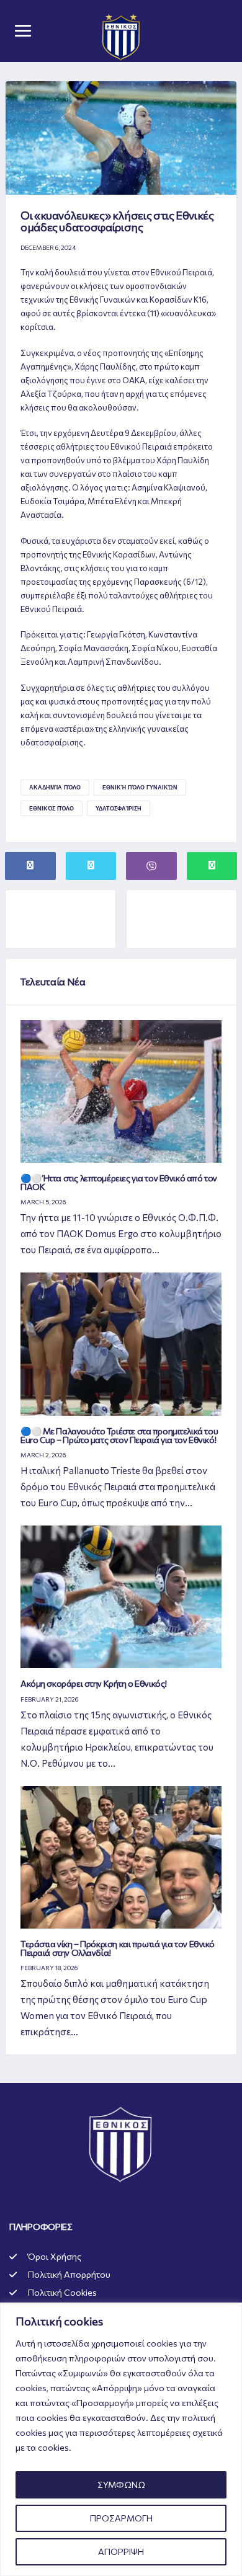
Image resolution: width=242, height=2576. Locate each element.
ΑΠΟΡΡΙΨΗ (121, 2552)
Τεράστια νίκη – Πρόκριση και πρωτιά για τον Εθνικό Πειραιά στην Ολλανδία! (118, 1948)
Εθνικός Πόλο (52, 808)
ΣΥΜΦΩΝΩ (121, 2485)
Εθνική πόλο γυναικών (140, 787)
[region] (121, 2439)
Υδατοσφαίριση (119, 808)
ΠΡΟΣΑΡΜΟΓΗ (121, 2518)
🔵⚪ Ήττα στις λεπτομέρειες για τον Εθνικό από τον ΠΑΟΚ (119, 1182)
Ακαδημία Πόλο (55, 787)
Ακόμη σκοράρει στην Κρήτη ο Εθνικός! (94, 1683)
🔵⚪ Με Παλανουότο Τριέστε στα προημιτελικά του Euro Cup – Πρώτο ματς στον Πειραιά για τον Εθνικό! (119, 1435)
